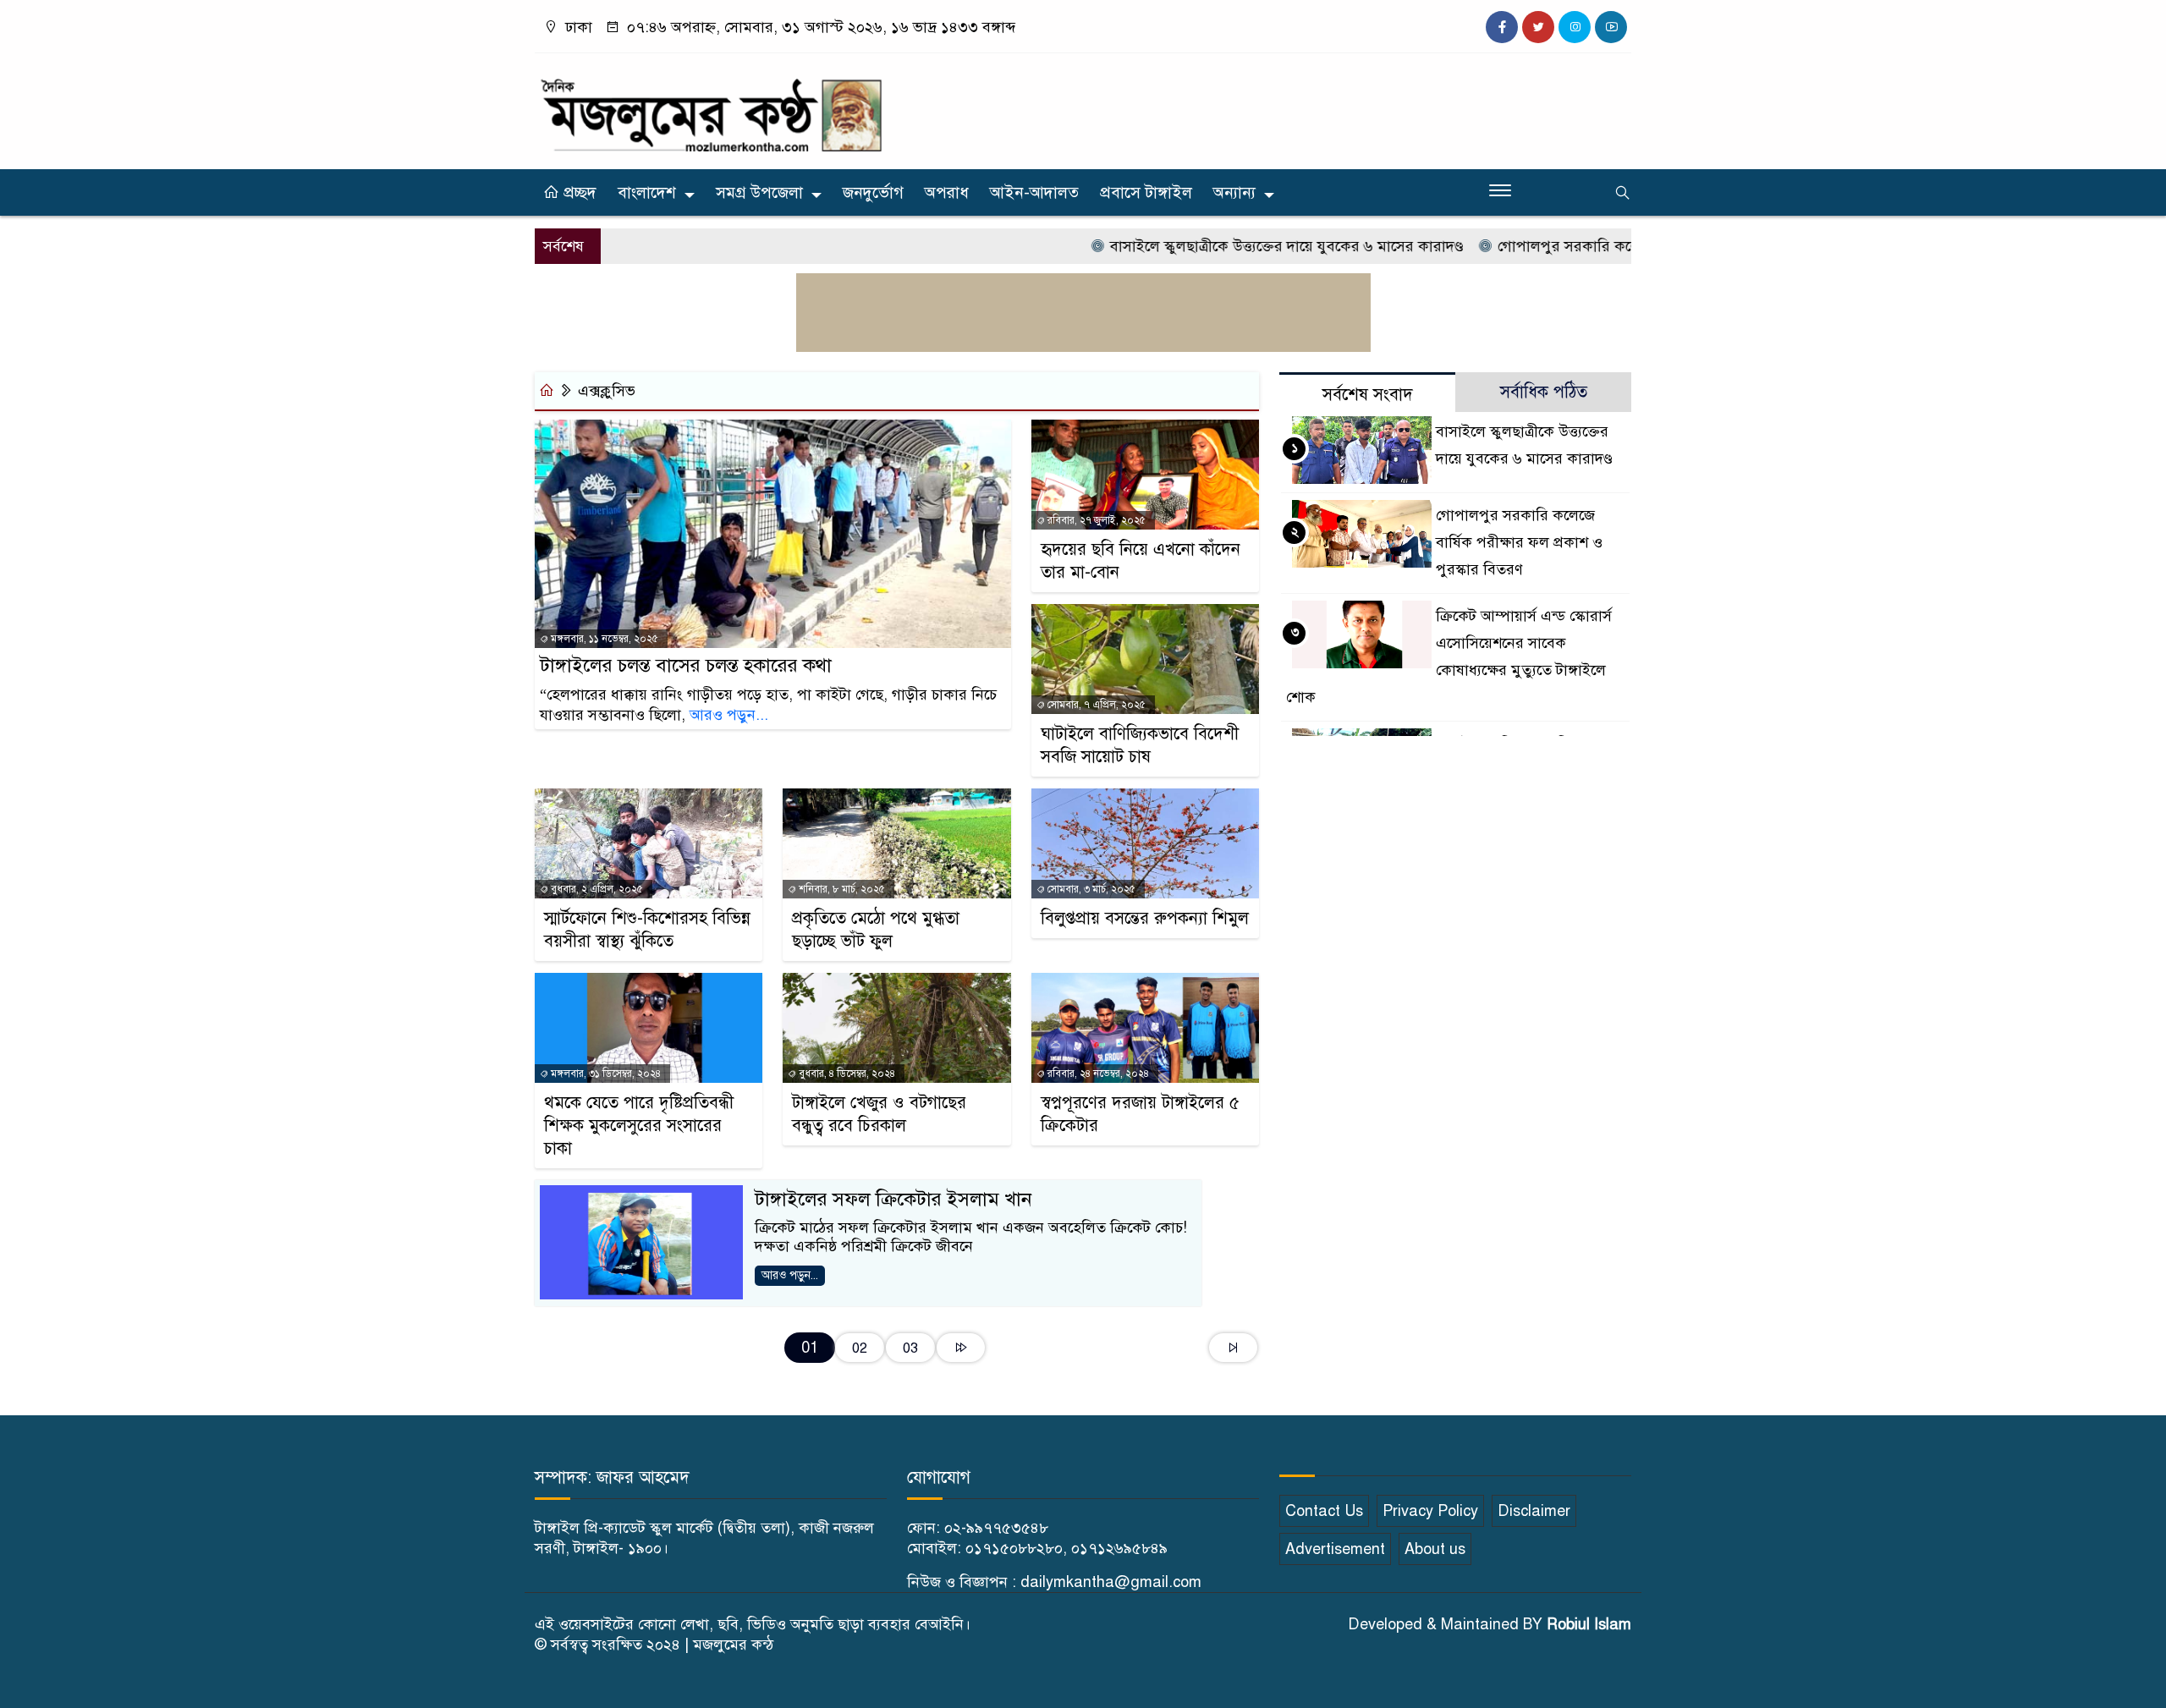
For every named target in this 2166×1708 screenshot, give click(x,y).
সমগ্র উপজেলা (759, 192)
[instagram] (1575, 27)
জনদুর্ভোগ (873, 192)
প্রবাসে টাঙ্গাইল (1146, 192)
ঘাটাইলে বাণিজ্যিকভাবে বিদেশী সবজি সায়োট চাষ (1140, 745)
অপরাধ (947, 192)
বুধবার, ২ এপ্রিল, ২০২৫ (596, 889)
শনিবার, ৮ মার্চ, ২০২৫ (841, 889)
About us (1435, 1549)
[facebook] (1502, 27)
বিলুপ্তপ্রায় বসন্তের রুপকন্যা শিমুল (1145, 918)
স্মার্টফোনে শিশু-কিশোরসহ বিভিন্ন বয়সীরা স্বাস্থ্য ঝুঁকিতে (647, 930)
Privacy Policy (1430, 1511)
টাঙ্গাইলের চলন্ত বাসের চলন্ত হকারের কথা (686, 665)
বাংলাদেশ (647, 192)
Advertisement (1335, 1549)
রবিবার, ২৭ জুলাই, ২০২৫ (1095, 520)
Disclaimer (1534, 1511)
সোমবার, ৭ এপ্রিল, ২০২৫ (1095, 705)
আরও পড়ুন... (729, 715)
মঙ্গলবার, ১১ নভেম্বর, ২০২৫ (603, 639)
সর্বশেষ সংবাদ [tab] (1368, 395)
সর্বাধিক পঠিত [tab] (1544, 392)
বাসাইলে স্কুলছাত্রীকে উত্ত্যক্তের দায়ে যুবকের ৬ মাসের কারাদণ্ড (1236, 246)
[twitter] (1538, 27)
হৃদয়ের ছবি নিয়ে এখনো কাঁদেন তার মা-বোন (1141, 561)
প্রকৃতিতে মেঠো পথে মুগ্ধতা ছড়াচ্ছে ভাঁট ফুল (876, 930)
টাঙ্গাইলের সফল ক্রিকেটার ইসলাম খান (893, 1199)
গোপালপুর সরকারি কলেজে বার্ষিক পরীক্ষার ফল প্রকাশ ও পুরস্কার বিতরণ (1519, 542)
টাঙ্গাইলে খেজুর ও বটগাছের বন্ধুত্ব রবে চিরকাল (879, 1114)
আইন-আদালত (1034, 192)
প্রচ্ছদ (578, 192)
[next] (961, 1348)
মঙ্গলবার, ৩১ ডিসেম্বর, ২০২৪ (605, 1074)
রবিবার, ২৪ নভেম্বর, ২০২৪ (1097, 1074)
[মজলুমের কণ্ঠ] (711, 107)
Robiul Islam (1589, 1624)
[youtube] (1611, 27)
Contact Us (1324, 1511)
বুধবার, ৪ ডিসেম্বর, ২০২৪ (846, 1074)
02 (860, 1348)
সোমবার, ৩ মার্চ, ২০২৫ (1090, 889)
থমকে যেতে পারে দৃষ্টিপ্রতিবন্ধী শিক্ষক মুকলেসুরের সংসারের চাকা (639, 1126)
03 (910, 1348)
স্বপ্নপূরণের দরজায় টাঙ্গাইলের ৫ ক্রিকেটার (1140, 1114)
